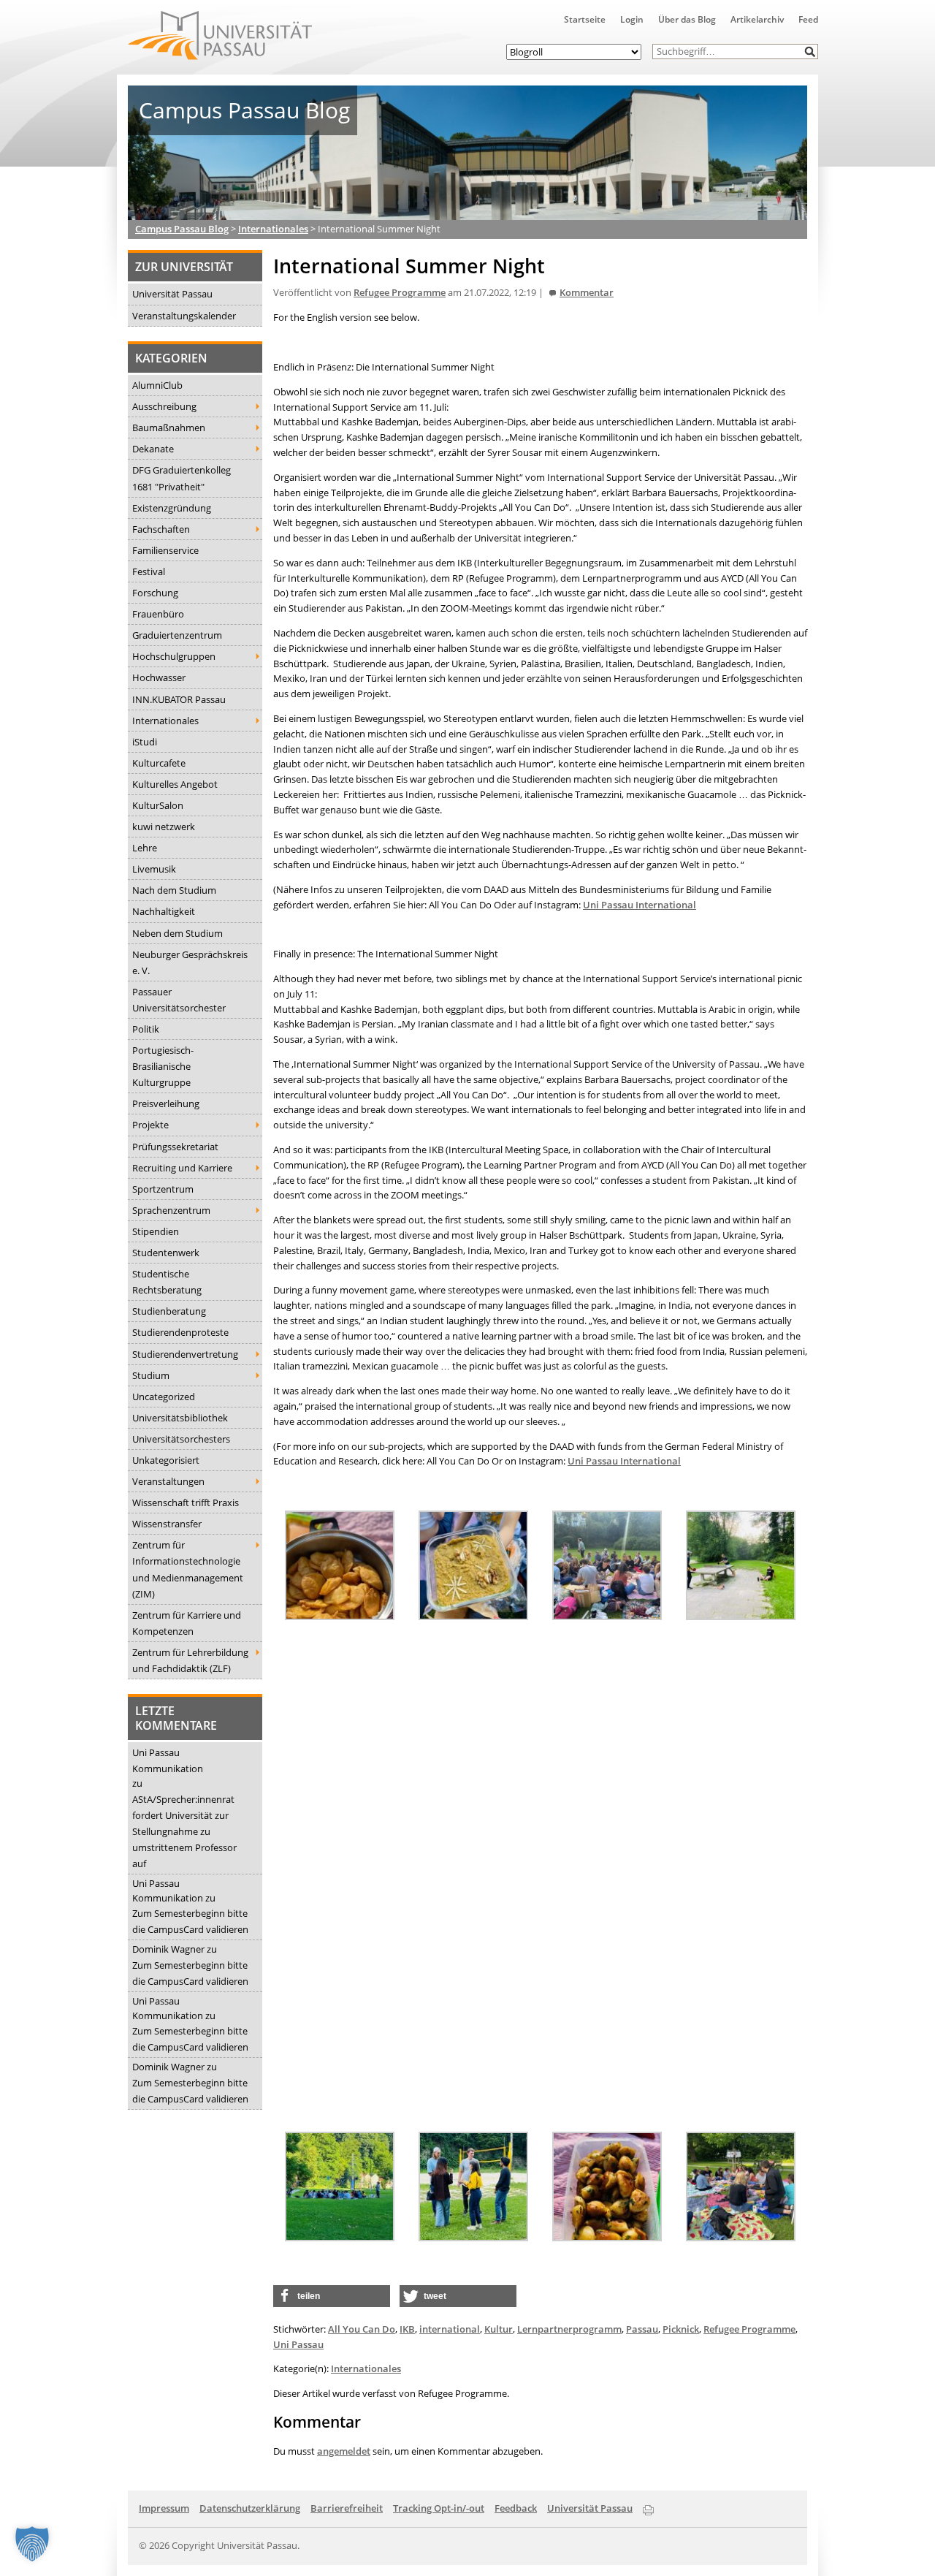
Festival (149, 571)
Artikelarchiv (757, 19)
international (450, 2329)
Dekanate (153, 449)
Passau (642, 2329)
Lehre (145, 848)
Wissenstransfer (167, 1524)
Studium (151, 1375)
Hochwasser (159, 677)
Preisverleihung (166, 1103)
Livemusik (154, 869)
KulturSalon (158, 805)
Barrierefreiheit (347, 2508)
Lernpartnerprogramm (569, 2329)
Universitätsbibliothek (180, 1418)
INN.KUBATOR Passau (179, 699)
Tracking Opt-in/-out (439, 2508)
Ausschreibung (164, 406)
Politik (146, 1029)
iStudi (145, 742)
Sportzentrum (163, 1189)
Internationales (165, 721)
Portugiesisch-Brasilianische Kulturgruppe (163, 1066)
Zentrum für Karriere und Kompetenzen (187, 1623)
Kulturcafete (159, 763)
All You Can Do (362, 2329)
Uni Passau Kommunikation (168, 1760)
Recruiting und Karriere (182, 1168)
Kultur (499, 2329)
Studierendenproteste (180, 1332)
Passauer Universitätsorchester (179, 1000)
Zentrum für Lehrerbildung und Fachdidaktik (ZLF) (190, 1660)
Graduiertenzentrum (177, 635)
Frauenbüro (158, 614)
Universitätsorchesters (181, 1439)
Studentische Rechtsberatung (167, 1282)
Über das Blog (687, 19)
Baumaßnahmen (169, 428)
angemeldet (344, 2451)
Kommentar (587, 293)
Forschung (155, 593)
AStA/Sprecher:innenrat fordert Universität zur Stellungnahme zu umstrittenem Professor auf (184, 1831)
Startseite (585, 19)
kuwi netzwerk (164, 827)
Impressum (164, 2508)
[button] (810, 52)
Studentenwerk (166, 1253)
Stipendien (156, 1231)
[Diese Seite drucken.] (648, 2507)
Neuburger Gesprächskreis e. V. (190, 962)
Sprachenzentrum (171, 1210)
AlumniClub (157, 385)
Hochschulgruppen (174, 656)
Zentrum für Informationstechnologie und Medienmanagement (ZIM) (188, 1569)
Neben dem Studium (178, 933)
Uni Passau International (640, 905)
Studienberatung (169, 1311)
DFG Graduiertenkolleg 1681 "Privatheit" (182, 478)
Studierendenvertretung (185, 1354)
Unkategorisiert (166, 1460)
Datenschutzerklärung (250, 2508)
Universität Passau (172, 294)
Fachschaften (161, 529)
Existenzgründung (172, 508)
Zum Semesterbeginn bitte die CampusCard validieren (190, 1921)
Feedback (516, 2508)
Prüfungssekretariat (175, 1147)
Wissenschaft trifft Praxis (186, 1502)
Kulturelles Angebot (175, 784)
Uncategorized (164, 1397)
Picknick (681, 2329)
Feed (808, 19)
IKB (407, 2329)
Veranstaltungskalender (184, 316)
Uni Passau (298, 2344)
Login (632, 19)
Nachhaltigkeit (164, 911)
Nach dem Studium (174, 890)
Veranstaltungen (168, 1481)
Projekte (150, 1125)
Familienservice (165, 550)
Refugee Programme (400, 293)
